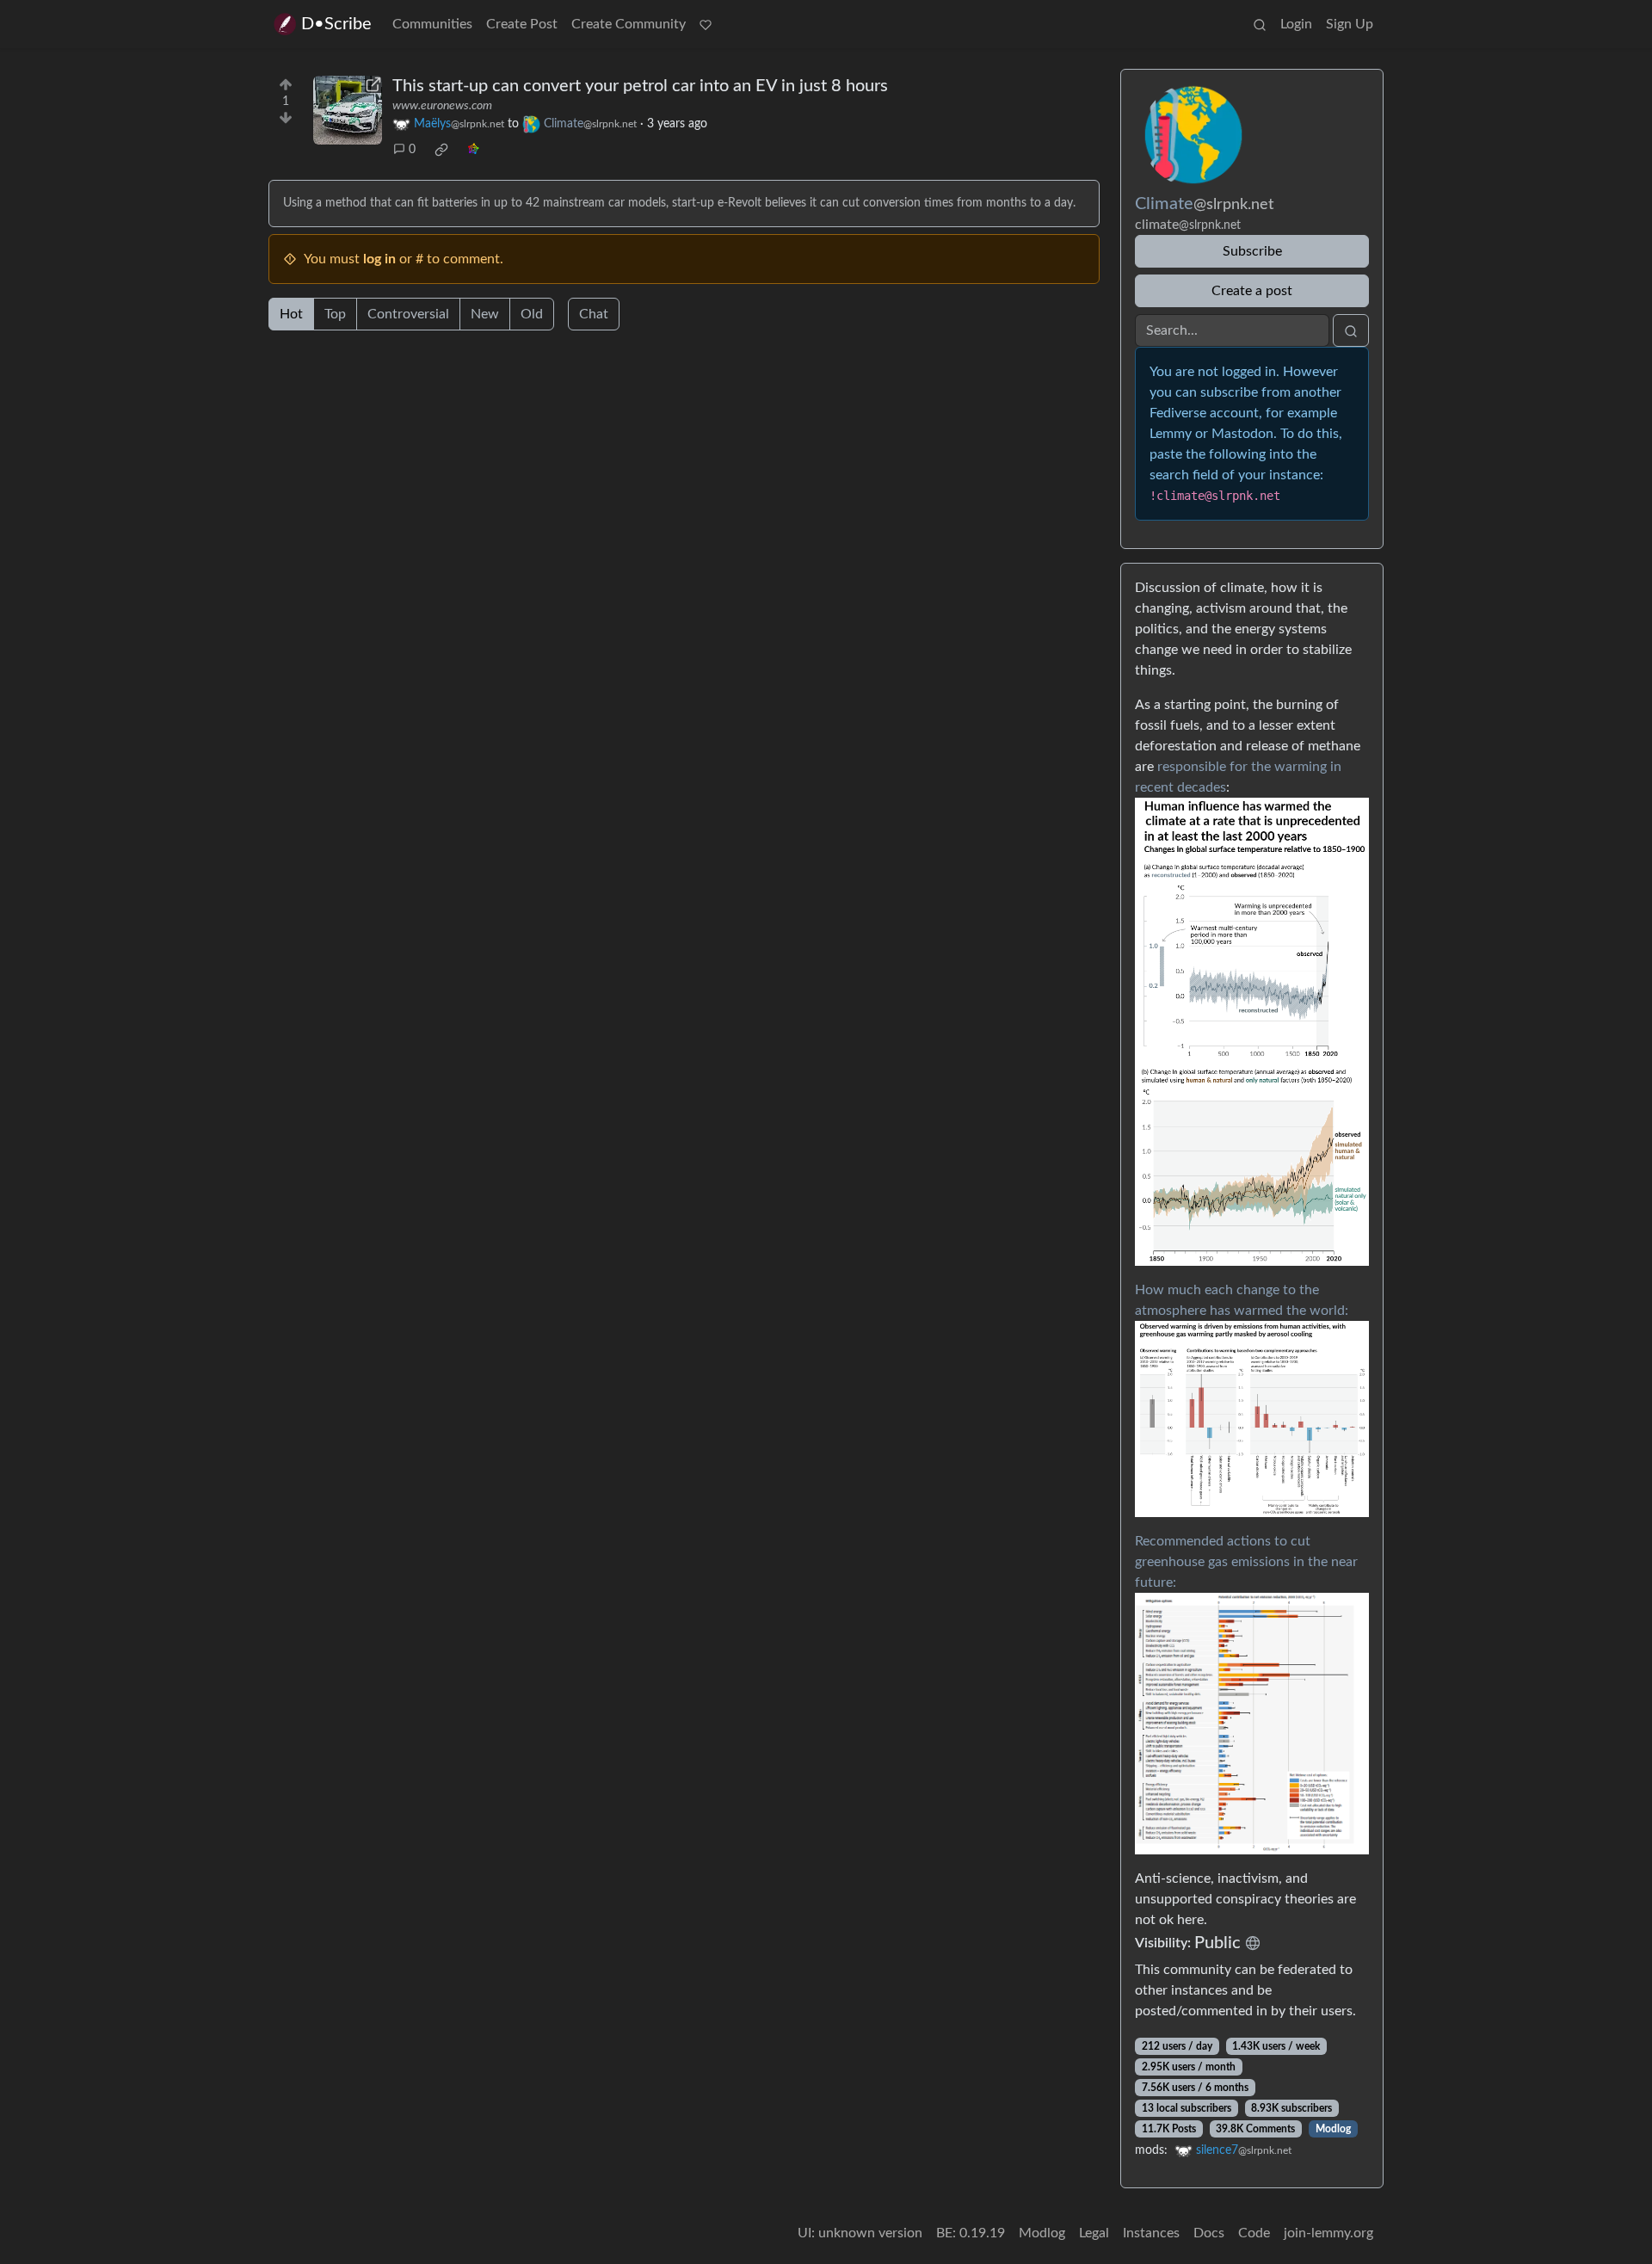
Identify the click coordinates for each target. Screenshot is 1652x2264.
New (485, 314)
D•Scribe (336, 24)
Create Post (522, 24)
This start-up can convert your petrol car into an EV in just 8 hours (640, 86)
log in (379, 259)
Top (335, 314)
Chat (594, 314)
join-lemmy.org (1328, 2233)
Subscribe (1252, 251)
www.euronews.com (442, 106)
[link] (441, 150)
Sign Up (1350, 24)
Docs (1209, 2233)
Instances (1151, 2233)
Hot (291, 314)
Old (532, 314)
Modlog (1333, 2129)
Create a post (1252, 291)
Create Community (629, 24)
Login (1296, 24)
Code (1254, 2233)
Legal (1094, 2233)
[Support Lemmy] (706, 24)
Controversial (408, 314)
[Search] (1260, 24)
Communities (432, 24)
